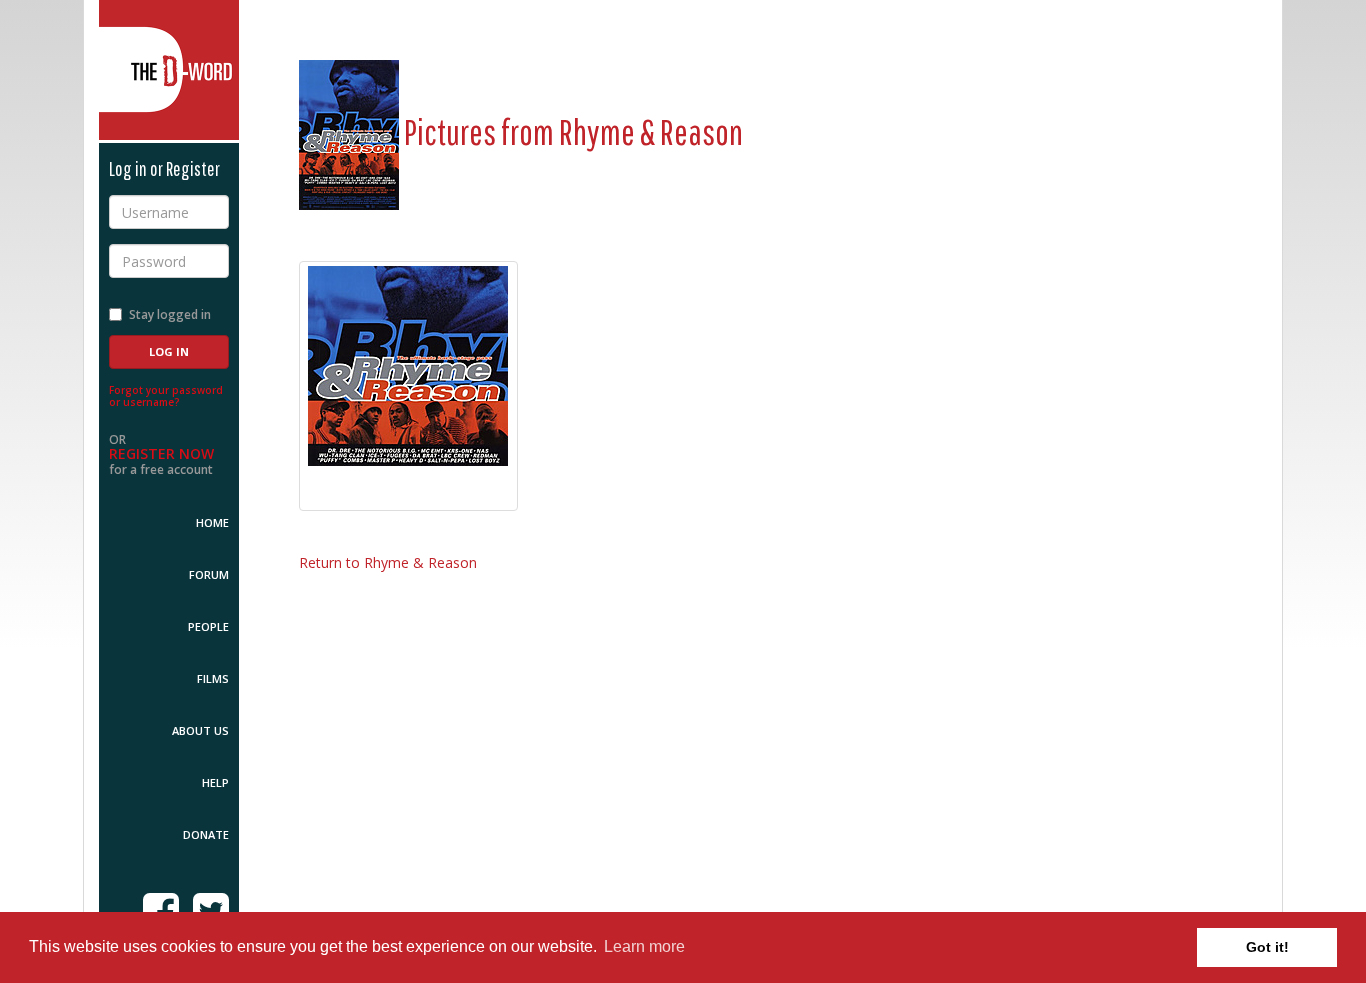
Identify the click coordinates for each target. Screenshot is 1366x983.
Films (213, 678)
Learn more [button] (644, 946)
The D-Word (169, 70)
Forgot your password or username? (166, 396)
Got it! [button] (1267, 947)
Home (212, 522)
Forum (209, 574)
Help (215, 782)
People (208, 626)
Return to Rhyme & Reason (388, 562)
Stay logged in (170, 314)
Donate (206, 834)
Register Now (161, 453)
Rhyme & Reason (651, 131)
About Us (200, 730)
